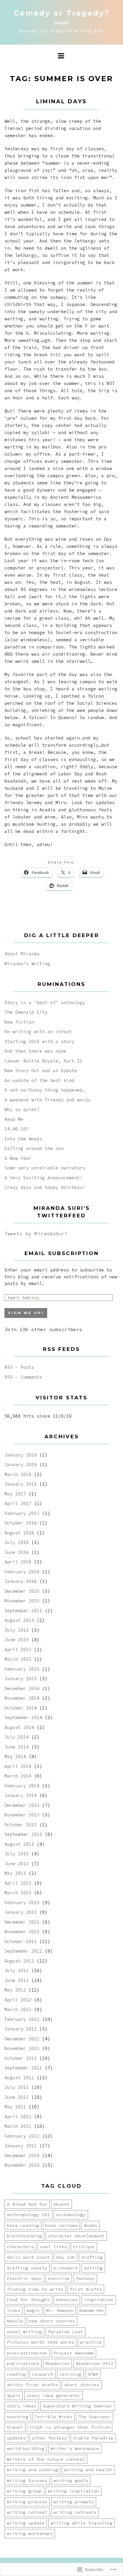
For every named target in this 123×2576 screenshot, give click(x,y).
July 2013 (17, 1854)
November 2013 (22, 1815)
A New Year (18, 1158)
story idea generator (53, 2395)
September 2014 (23, 1717)
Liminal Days (61, 101)
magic (33, 2310)
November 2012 (22, 1932)
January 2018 (21, 1484)
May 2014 (15, 1756)
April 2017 (18, 1503)
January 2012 (21, 2029)
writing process (27, 2502)
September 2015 (23, 1611)
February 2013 (22, 1903)
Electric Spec (24, 2278)
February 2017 (22, 1513)
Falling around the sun (34, 1148)
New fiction (19, 1022)
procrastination (27, 2353)
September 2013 (23, 1834)
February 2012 (22, 2019)
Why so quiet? (22, 1109)
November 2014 (22, 1698)
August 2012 (19, 1961)
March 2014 (18, 1776)
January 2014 (21, 1795)
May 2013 (15, 1873)
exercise (59, 2278)
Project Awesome (74, 2353)
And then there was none (35, 1051)
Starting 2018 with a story (39, 1041)
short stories (82, 2385)
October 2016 (21, 1523)
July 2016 (17, 1542)
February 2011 (22, 2136)
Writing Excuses (27, 2480)
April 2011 (18, 2117)
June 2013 (17, 1864)
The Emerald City (26, 1012)
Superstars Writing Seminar (78, 2406)
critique (84, 2247)
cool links (53, 2247)
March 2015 (18, 1659)
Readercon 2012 (95, 2363)
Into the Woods (23, 1139)
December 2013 (22, 1805)
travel (15, 2427)
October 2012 (21, 1941)
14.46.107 (17, 1129)
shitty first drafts (32, 2385)
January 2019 (21, 1464)
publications (23, 2363)
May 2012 (15, 1990)
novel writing (24, 2332)
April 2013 (18, 1883)
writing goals (71, 2480)
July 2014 (17, 1737)
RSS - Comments (23, 1377)
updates (16, 2438)
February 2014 (22, 1786)
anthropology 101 (28, 2215)
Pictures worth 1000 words (40, 2342)
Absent (61, 2204)
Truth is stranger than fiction (70, 2427)
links (14, 2310)
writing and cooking (32, 2470)
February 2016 (22, 1572)
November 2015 (22, 1601)
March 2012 (18, 2009)
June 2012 (17, 1980)
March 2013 (18, 1893)
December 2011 (22, 2039)
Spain (14, 2395)
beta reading (23, 2225)
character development (76, 2236)
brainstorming (24, 2236)
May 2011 (15, 2107)
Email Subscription (62, 1253)
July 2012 (17, 1970)
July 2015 (17, 1630)
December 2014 (22, 1688)
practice (91, 2342)
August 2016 (19, 1533)
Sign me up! (26, 1313)
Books (91, 2225)
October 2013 (21, 1825)
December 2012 (22, 1922)
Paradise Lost (66, 2332)
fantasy (85, 2278)
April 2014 (18, 1766)
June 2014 (17, 1747)
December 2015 (22, 1591)
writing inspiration (74, 2491)
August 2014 (19, 1727)
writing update (26, 2523)
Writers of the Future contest (46, 2459)
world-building (26, 2448)
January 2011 (21, 2146)
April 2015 (18, 1650)
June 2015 (17, 1640)
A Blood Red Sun (27, 2204)
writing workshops (30, 2533)
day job (66, 2257)
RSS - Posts (19, 1367)
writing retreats (75, 2512)
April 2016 (18, 1562)
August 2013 (19, 1844)
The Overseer (95, 2417)
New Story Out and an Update (41, 1070)
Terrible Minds (53, 2417)
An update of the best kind (39, 1080)
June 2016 (17, 1552)
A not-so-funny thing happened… (45, 1090)
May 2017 (15, 1494)
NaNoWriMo (92, 2310)
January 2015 (21, 1679)
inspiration (99, 2300)
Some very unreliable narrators (45, 1168)
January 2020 (21, 1455)
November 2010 (22, 2165)
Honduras (67, 2300)
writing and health (88, 2470)
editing (93, 2268)
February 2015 (22, 1669)
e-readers (66, 2268)
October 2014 (21, 1708)
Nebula (15, 2321)
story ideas (22, 2406)
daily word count (28, 2257)
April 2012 (18, 2000)
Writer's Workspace (75, 2448)
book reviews (61, 2225)
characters (20, 2247)
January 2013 (21, 1912)
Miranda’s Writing (27, 964)
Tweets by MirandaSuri (36, 1234)
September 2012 (23, 1951)
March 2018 (18, 1474)
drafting (92, 2257)
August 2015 (19, 1620)
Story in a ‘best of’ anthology (45, 1003)
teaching (18, 2417)
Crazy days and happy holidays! (45, 1187)
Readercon (57, 2363)
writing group (24, 2491)
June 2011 (17, 2097)
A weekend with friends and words (47, 1100)
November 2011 (22, 2048)
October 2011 (21, 2058)
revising (70, 2374)
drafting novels (27, 2268)
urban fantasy (49, 2438)
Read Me (14, 1119)
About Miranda (22, 954)
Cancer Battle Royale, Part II (43, 1061)
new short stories (52, 2321)
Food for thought (28, 2300)
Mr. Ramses (60, 2310)
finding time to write (35, 2289)
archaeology (71, 2215)
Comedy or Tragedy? (62, 13)
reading (16, 2374)
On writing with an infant (38, 1032)
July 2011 (17, 2087)
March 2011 (18, 2126)
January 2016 (21, 1581)
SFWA (93, 2374)
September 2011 (23, 2068)
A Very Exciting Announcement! (43, 1178)
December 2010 (22, 2155)
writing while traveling (82, 2523)
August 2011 (19, 2078)
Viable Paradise (93, 2438)
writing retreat (27, 2512)
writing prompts (74, 2502)
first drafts (86, 2289)
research (43, 2374)
